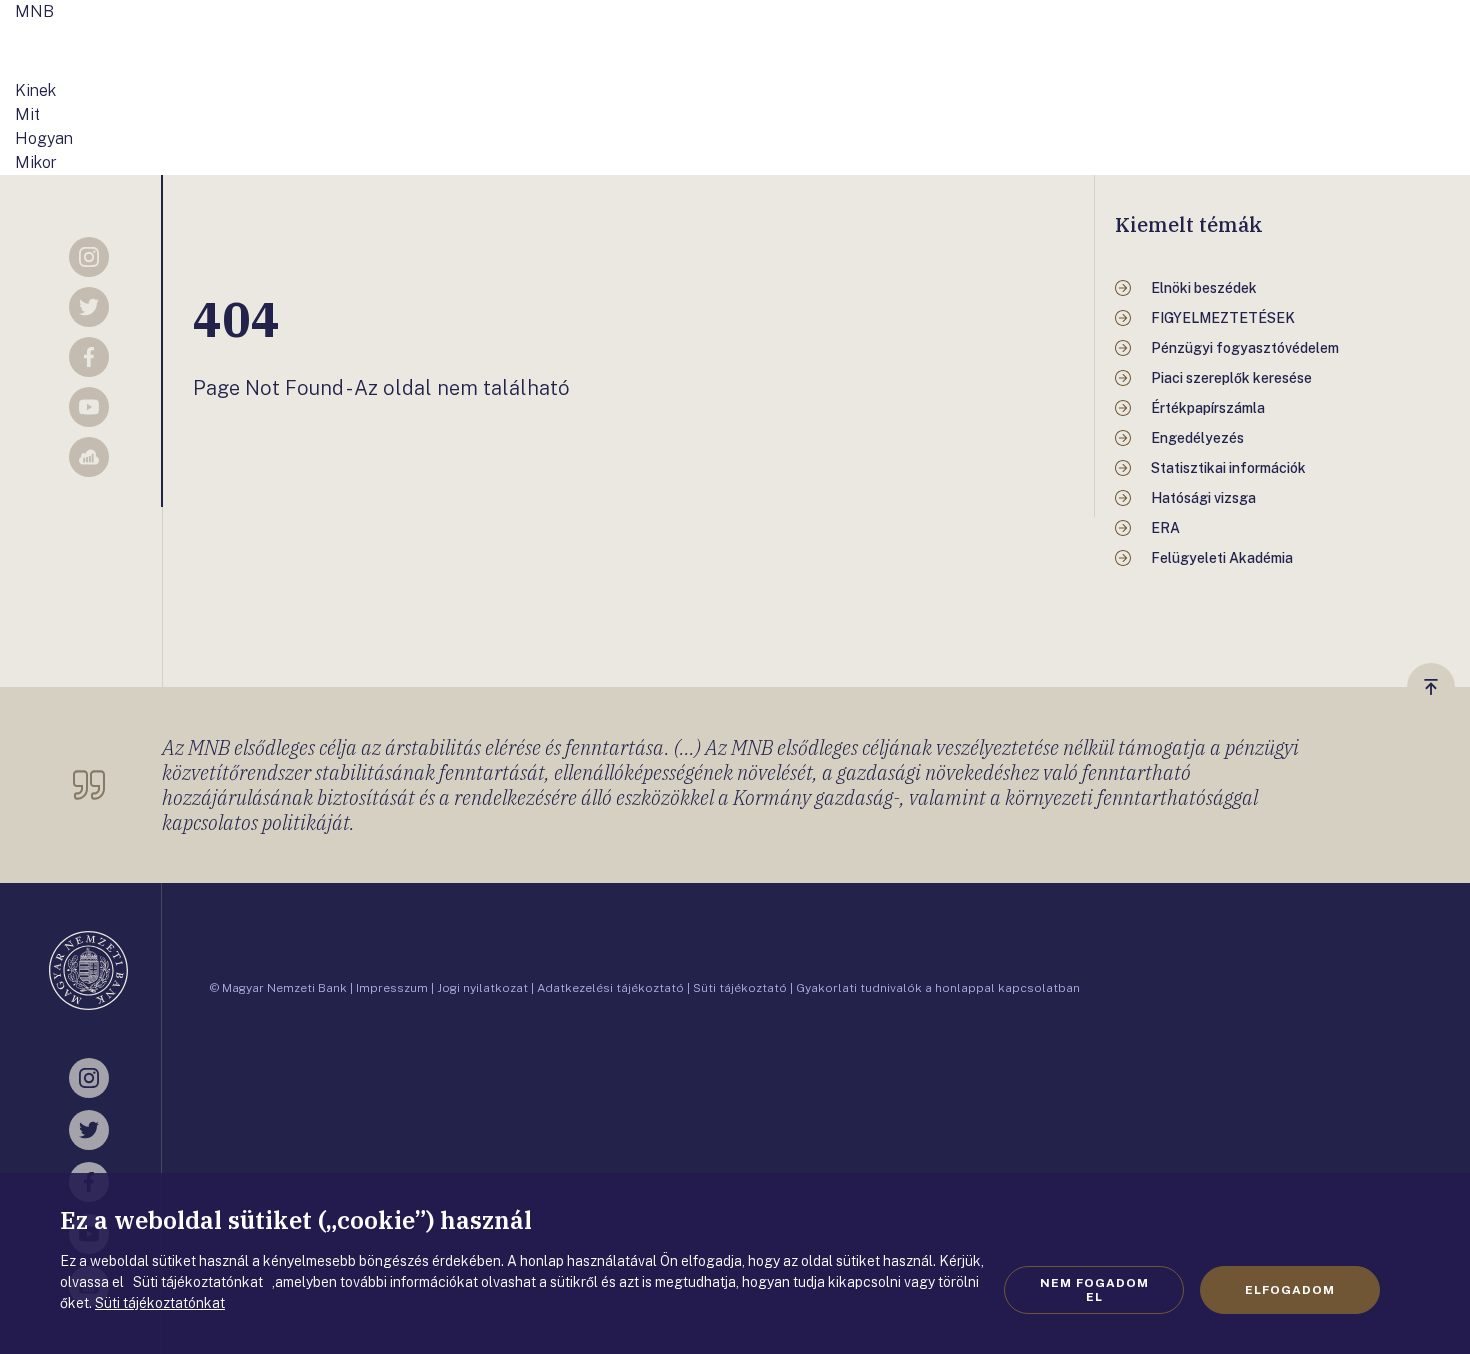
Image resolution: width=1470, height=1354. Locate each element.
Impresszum (392, 988)
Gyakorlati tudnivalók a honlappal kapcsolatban (938, 988)
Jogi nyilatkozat (482, 988)
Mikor (36, 162)
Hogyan (44, 138)
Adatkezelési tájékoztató (610, 988)
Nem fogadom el (1094, 1290)
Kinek (35, 90)
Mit (27, 114)
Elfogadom (1290, 1290)
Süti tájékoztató (740, 988)
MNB (34, 11)
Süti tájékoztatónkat (160, 1303)
